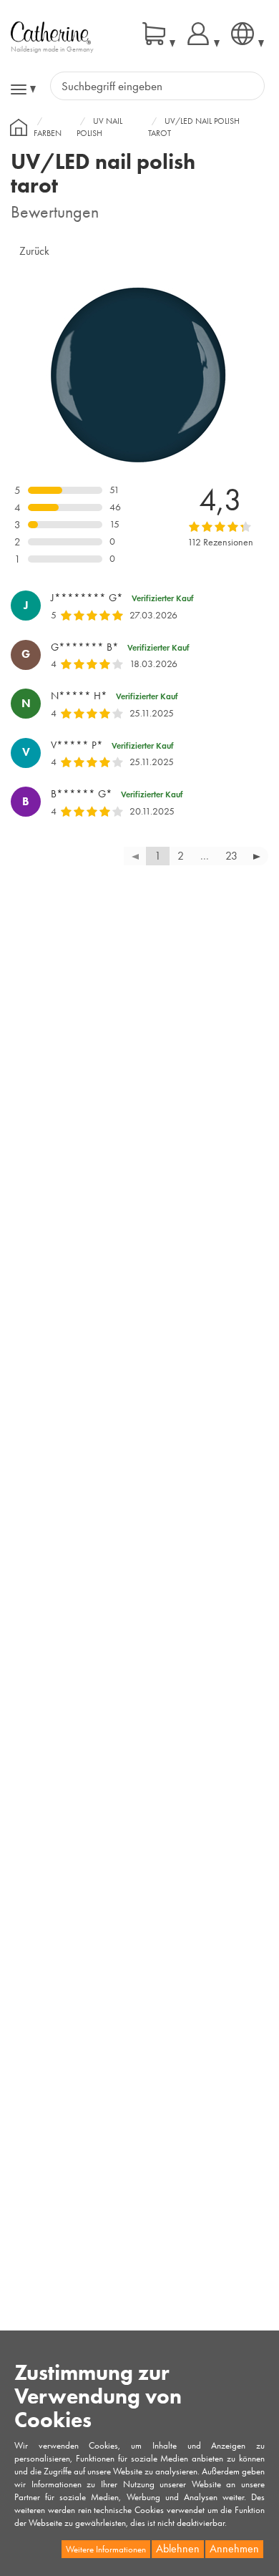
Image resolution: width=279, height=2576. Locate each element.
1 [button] (158, 856)
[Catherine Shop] (51, 32)
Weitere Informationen (106, 2549)
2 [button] (181, 856)
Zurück (34, 251)
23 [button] (231, 856)
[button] (257, 856)
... (205, 856)
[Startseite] (19, 127)
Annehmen (234, 2548)
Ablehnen (178, 2548)
